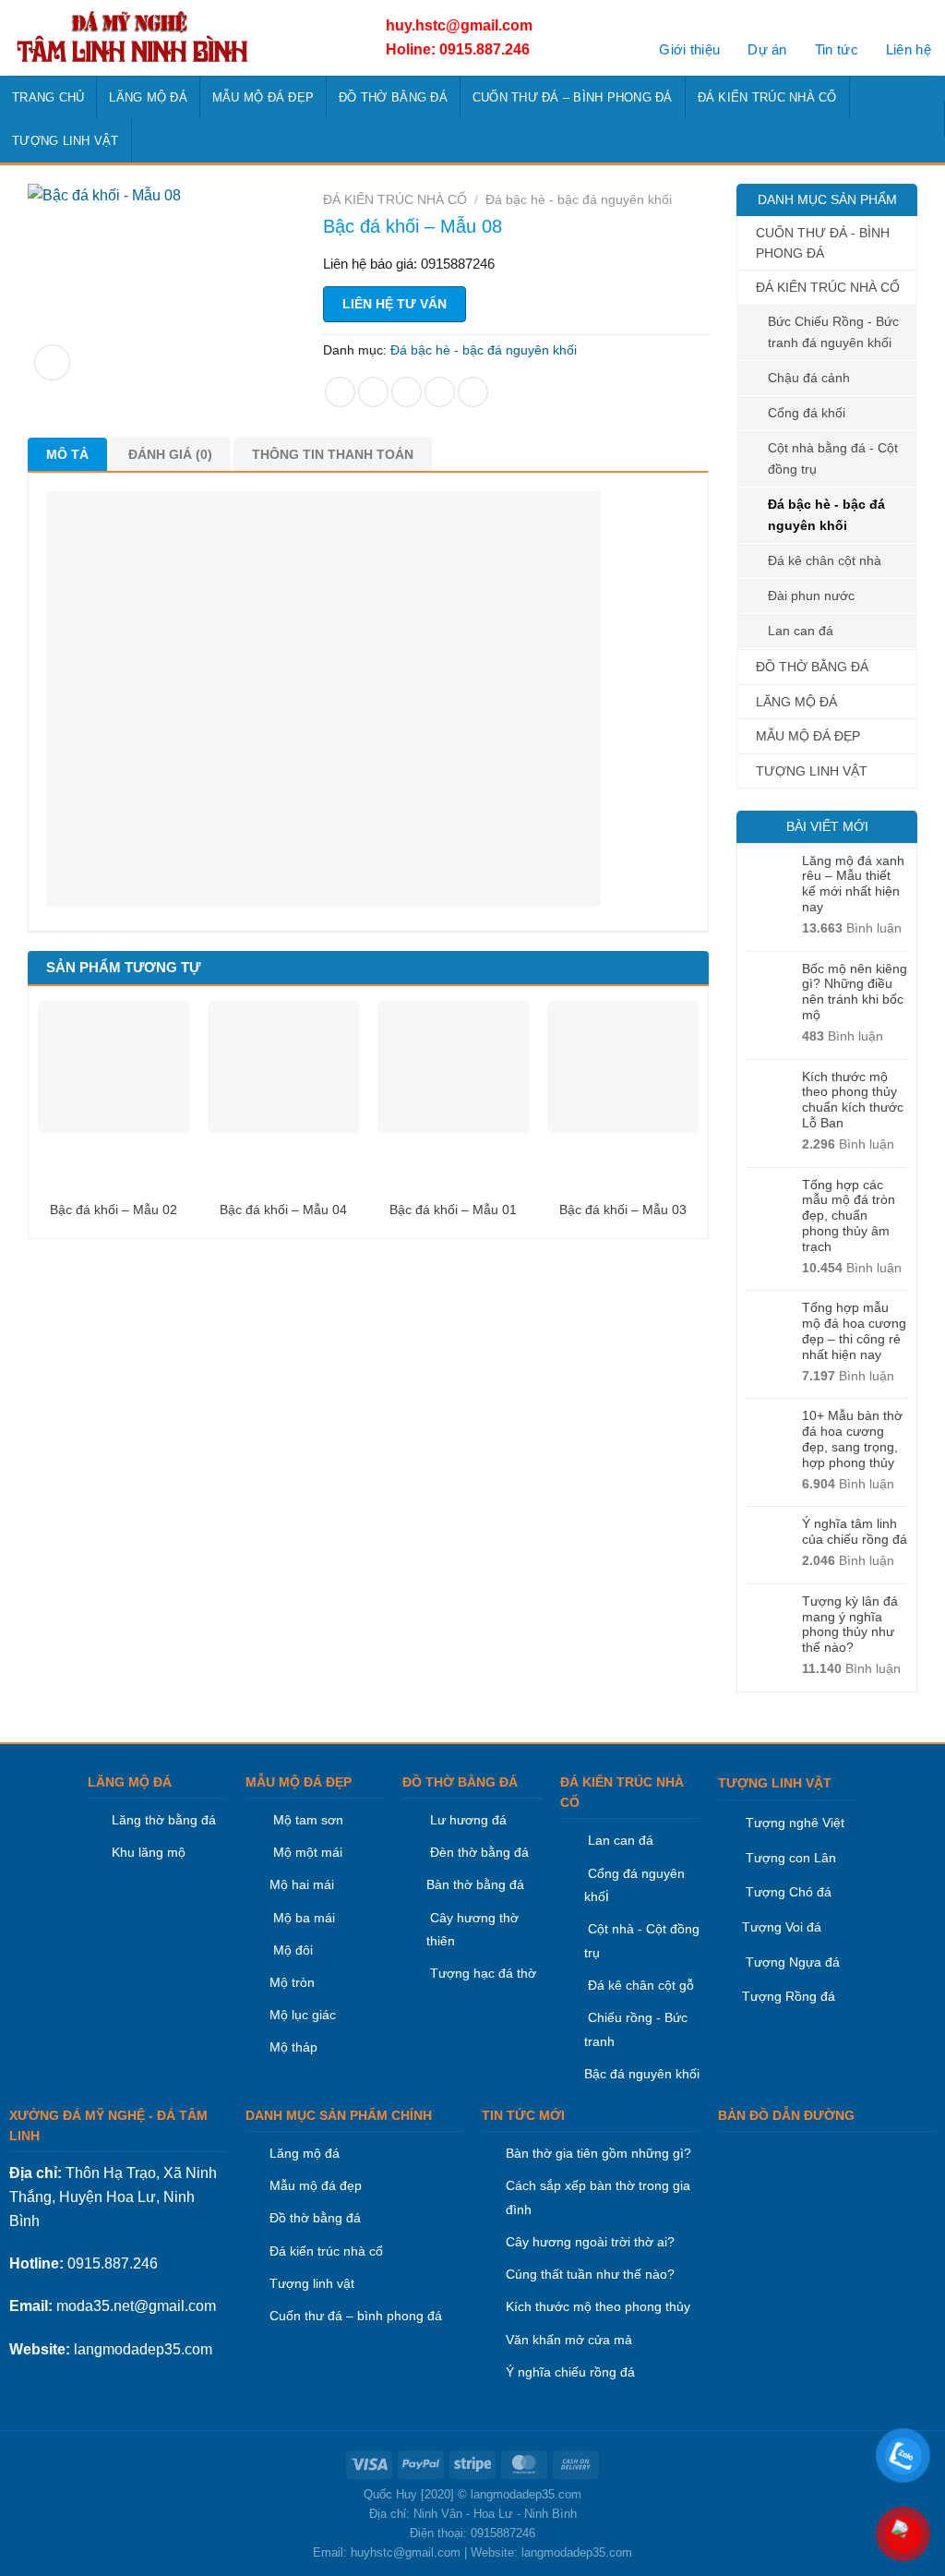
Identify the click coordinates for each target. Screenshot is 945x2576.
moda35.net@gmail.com (136, 2306)
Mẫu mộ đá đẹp (316, 2185)
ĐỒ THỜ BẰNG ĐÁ (393, 97)
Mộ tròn (292, 1982)
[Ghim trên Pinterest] (440, 392)
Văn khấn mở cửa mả (569, 2340)
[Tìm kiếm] (926, 119)
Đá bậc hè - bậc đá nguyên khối (826, 515)
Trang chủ (48, 97)
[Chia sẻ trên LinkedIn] (473, 392)
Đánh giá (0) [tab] (170, 454)
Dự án (767, 49)
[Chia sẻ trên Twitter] (373, 392)
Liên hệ (909, 49)
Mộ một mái (306, 1852)
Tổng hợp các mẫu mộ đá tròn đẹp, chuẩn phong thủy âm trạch (849, 1216)
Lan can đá (801, 631)
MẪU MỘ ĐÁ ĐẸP (263, 97)
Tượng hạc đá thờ (481, 1973)
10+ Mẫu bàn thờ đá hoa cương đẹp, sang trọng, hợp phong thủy (852, 1438)
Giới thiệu (689, 49)
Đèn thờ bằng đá (478, 1852)
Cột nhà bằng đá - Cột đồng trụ (833, 458)
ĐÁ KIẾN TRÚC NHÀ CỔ (767, 97)
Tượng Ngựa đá (793, 1962)
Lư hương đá (467, 1820)
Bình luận (852, 928)
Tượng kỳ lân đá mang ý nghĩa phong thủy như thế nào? (850, 1624)
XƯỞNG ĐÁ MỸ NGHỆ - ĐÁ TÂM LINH (108, 2125)
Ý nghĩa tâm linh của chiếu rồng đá (855, 1531)
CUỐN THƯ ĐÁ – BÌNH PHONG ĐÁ (573, 97)
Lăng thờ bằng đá (164, 1820)
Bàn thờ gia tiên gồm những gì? (598, 2153)
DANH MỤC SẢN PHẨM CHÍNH (339, 2115)
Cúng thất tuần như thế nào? (590, 2274)
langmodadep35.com (143, 2349)
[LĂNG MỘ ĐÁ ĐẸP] (178, 38)
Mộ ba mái (302, 1918)
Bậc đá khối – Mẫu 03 (623, 1210)
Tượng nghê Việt (795, 1823)
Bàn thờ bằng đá (475, 1884)
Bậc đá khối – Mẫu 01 (453, 1210)
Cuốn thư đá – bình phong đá (356, 2316)
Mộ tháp (293, 2047)
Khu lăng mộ (149, 1852)
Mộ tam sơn (308, 1820)
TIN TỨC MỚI (523, 2115)
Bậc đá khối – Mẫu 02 (114, 1210)
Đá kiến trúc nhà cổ (326, 2251)
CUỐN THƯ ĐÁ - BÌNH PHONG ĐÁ (823, 243)
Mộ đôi (293, 1950)
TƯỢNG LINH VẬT (66, 141)
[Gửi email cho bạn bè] (407, 392)
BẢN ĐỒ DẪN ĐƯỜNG (786, 2115)
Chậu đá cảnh (809, 378)
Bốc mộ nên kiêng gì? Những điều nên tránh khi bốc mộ (855, 992)
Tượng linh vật (312, 2283)
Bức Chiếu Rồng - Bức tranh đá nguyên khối (833, 332)
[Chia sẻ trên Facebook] (340, 392)
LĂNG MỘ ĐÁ (148, 97)
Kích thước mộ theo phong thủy (598, 2306)
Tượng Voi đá (782, 1927)
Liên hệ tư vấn (395, 304)
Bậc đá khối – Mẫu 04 (283, 1210)
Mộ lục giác (303, 2015)
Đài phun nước (811, 596)
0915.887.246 (113, 2263)
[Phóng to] (52, 362)
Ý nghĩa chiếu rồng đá (570, 2372)
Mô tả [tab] (67, 454)
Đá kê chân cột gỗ (641, 1985)
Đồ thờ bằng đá (315, 2218)
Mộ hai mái (302, 1884)
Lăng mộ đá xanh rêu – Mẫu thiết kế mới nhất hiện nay (853, 884)
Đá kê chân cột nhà (825, 560)
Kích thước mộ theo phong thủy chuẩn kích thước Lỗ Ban (853, 1100)
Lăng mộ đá (305, 2153)
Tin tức (837, 49)
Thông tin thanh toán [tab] (333, 454)
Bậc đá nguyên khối (642, 2074)
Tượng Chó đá (789, 1892)
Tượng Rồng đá (789, 1996)
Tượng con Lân (789, 1858)
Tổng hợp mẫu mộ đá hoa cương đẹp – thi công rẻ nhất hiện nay (854, 1330)
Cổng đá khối (807, 413)
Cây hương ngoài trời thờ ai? (590, 2242)
